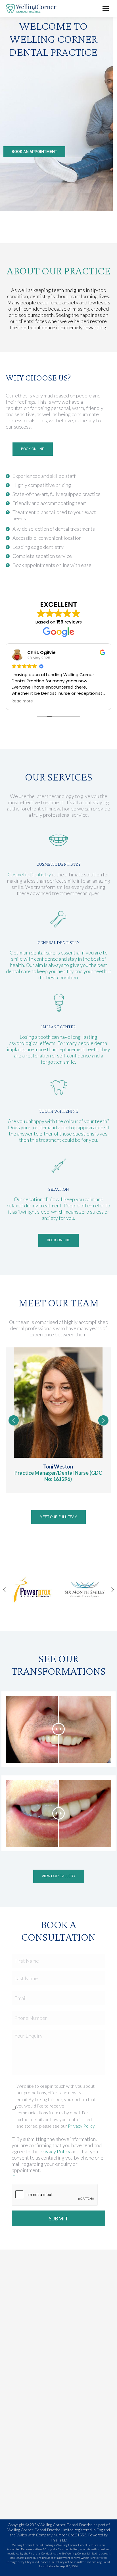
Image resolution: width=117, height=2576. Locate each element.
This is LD (59, 2540)
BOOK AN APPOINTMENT (34, 152)
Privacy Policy (81, 2126)
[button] (14, 1420)
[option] (32, 1590)
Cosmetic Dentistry (29, 874)
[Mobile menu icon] (106, 8)
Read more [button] (22, 701)
